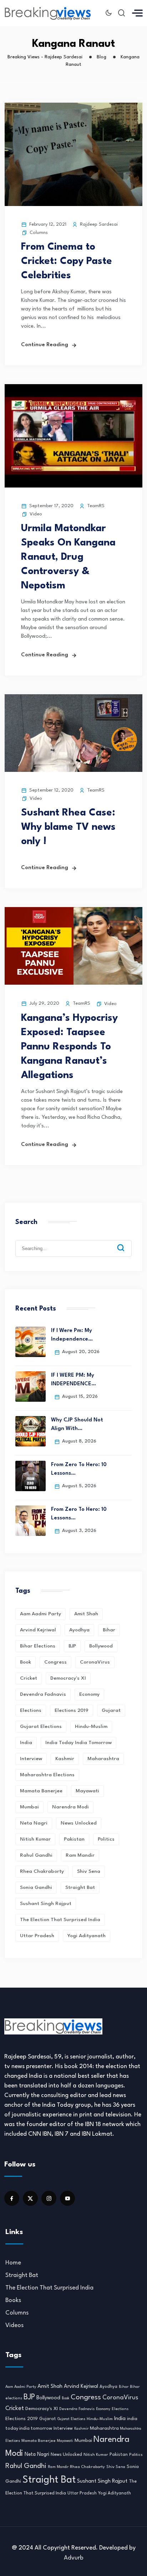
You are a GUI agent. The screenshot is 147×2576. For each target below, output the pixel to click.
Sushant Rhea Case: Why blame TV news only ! (68, 827)
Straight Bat (80, 1887)
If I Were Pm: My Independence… (72, 1335)
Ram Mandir (80, 1855)
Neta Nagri (34, 1823)
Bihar (109, 1630)
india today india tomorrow (78, 1743)
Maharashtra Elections (47, 1775)
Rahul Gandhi (36, 1855)
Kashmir (65, 1759)
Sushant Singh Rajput (46, 1904)
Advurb (74, 2558)
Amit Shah (86, 1614)
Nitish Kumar (35, 1839)
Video (36, 514)
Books (13, 2300)
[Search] (126, 1242)
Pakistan (74, 1839)
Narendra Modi (70, 1807)
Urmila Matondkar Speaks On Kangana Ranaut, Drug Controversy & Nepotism (68, 557)
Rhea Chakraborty (42, 1871)
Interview (31, 1759)
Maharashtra (103, 1759)
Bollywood (101, 1646)
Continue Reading (45, 345)
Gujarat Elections (41, 1727)
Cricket (29, 1678)
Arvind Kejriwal (38, 1630)
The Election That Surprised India (60, 1920)
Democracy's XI (68, 1678)
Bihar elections (38, 1646)
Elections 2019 (72, 1710)
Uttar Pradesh (37, 1936)
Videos (14, 2325)
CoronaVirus (95, 1662)
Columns (39, 233)
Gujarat (111, 1710)
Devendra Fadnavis (43, 1694)
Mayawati (87, 1791)
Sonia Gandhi (36, 1887)
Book (26, 1662)
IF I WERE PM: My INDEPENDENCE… (73, 1380)
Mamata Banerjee (41, 1791)
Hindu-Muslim (91, 1727)
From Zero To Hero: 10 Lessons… (79, 1469)
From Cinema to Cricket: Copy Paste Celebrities (67, 261)
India (26, 1743)
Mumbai (29, 1807)
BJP (72, 1646)
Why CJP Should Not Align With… (77, 1424)
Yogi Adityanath (87, 1936)
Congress (55, 1662)
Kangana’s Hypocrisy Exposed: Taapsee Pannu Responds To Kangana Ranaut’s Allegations (69, 1047)
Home (13, 2263)
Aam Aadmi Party (40, 1614)
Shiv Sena (89, 1871)
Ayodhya (79, 1630)
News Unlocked (79, 1823)
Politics (106, 1839)
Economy (89, 1694)
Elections (31, 1710)
